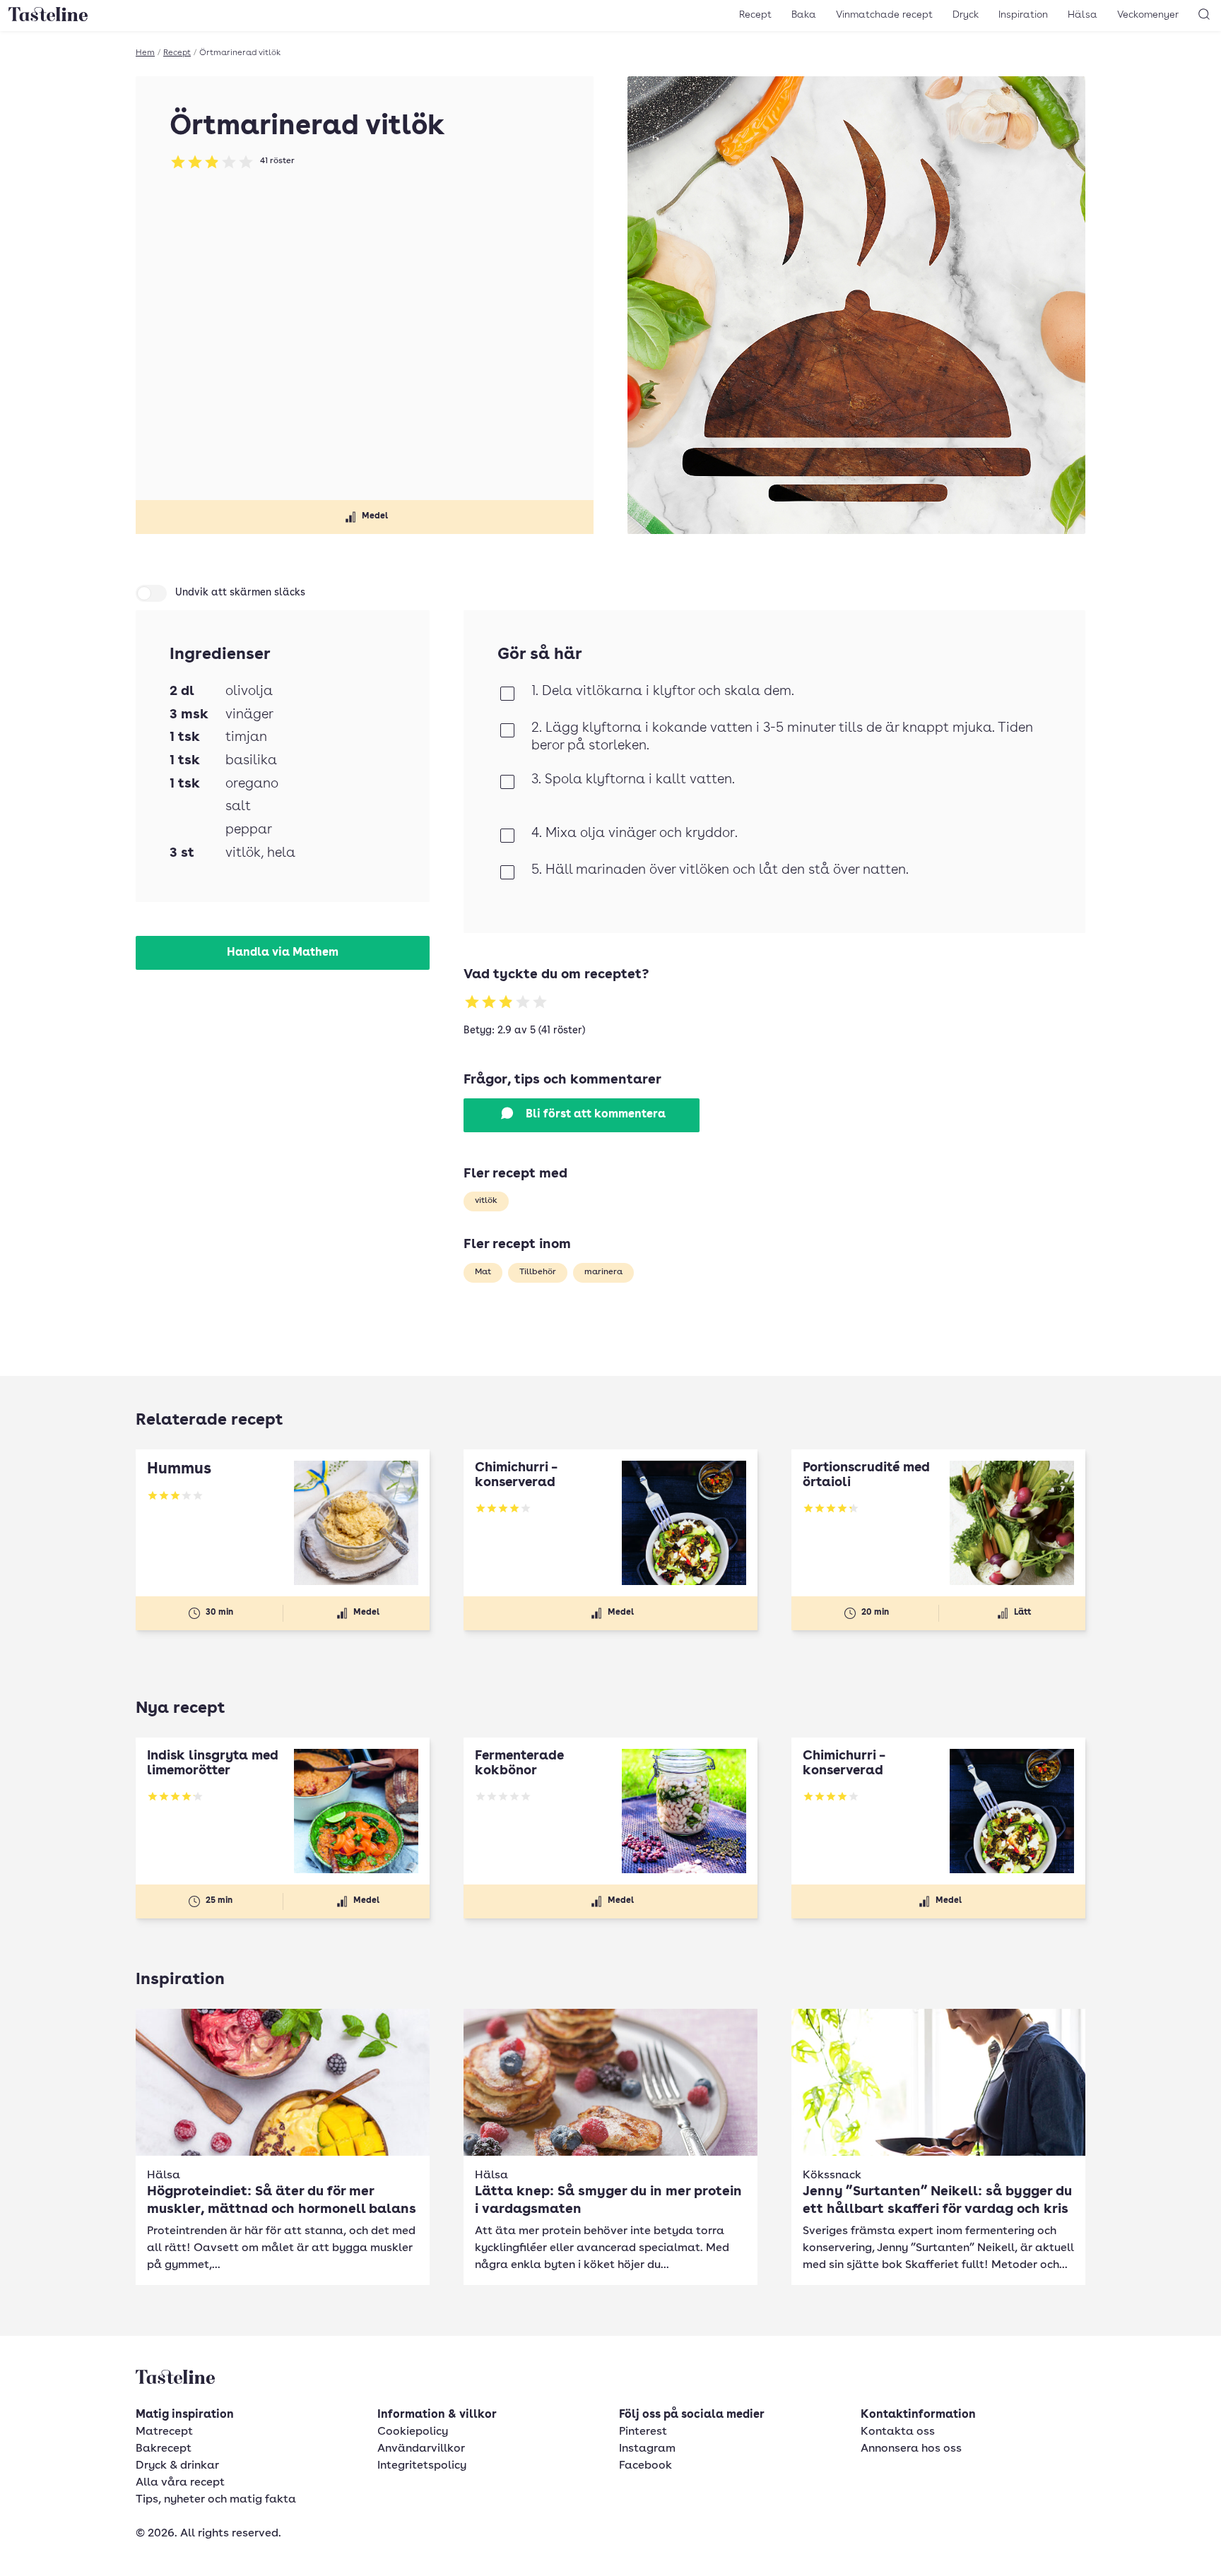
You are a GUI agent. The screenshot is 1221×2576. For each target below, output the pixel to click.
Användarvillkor (421, 2449)
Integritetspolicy (422, 2466)
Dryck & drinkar (177, 2466)
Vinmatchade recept (884, 15)
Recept (755, 15)
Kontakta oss (898, 2432)
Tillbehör (538, 1272)
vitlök (486, 1201)
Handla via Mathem (283, 953)
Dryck (966, 15)
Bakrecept (164, 2449)
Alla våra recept (180, 2483)
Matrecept (164, 2432)
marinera (603, 1272)
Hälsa (1083, 15)
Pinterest (643, 2432)
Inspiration (1023, 15)
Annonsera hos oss (911, 2449)
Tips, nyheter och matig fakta (216, 2500)
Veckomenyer (1148, 15)
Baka (804, 15)
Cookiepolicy (413, 2432)
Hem (145, 53)
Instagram (647, 2449)
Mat (483, 1272)
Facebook (645, 2466)
